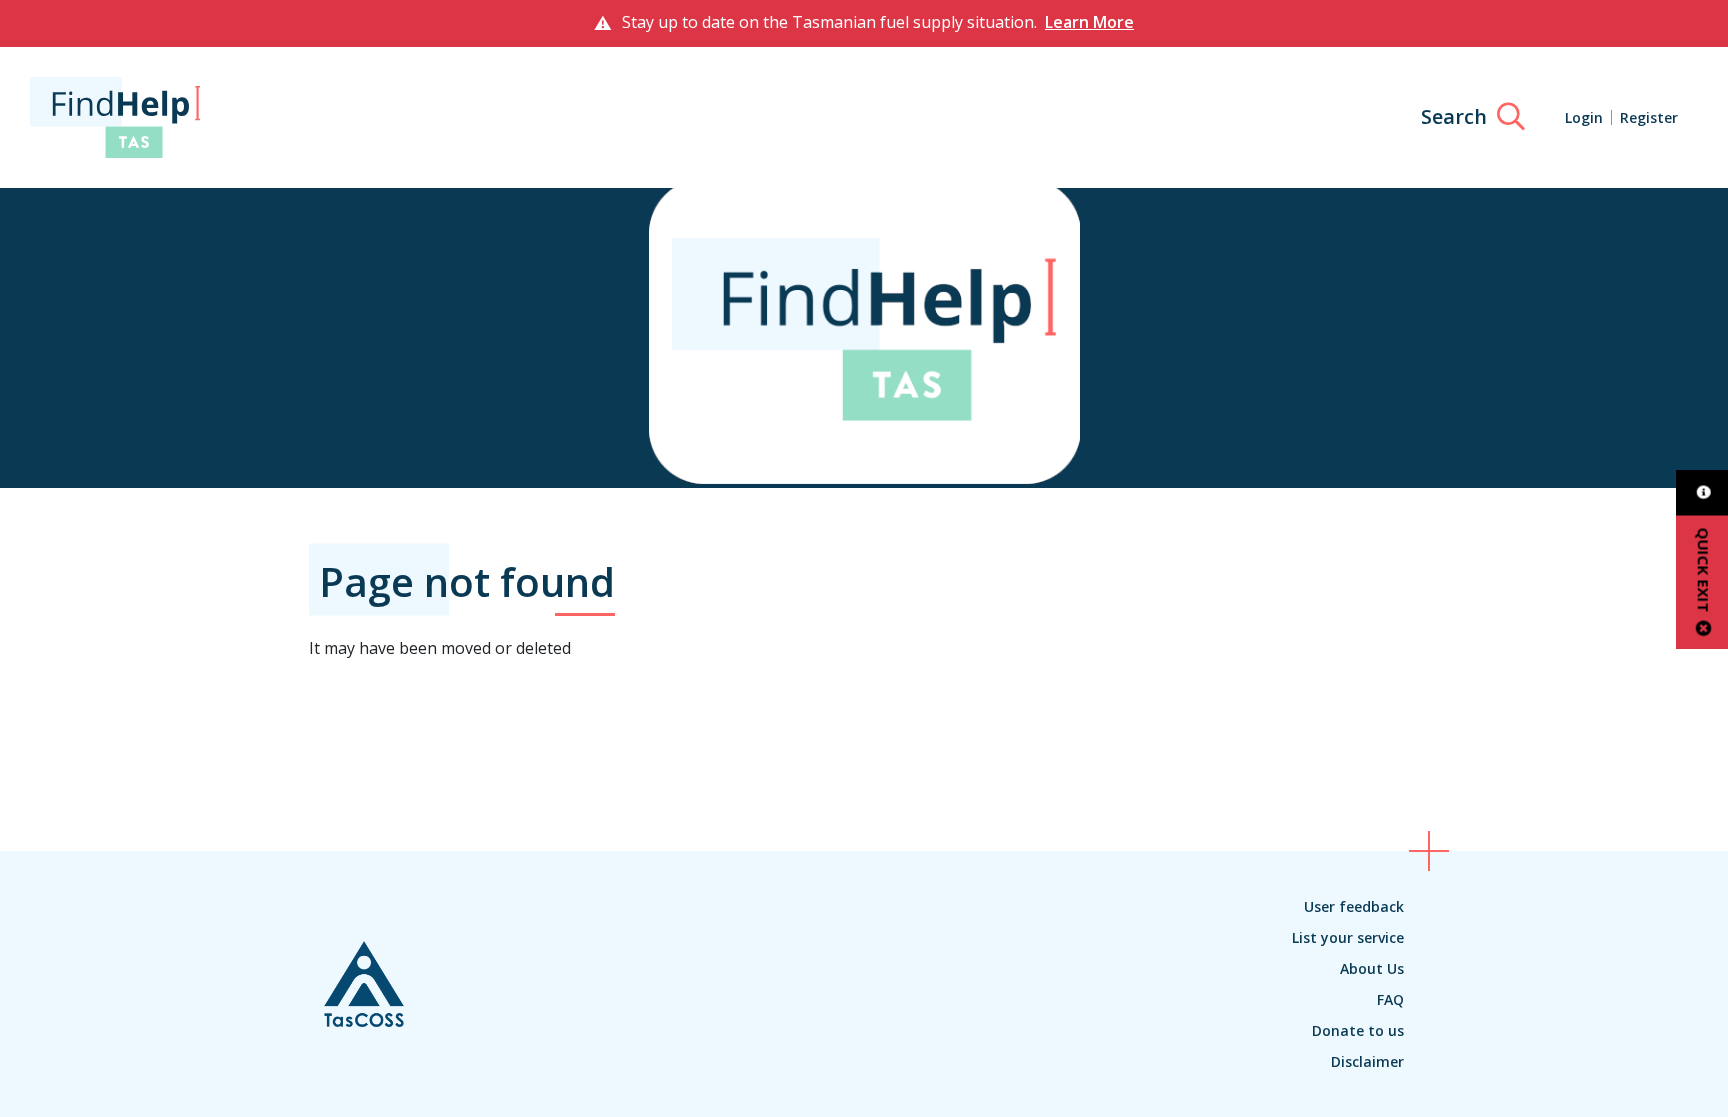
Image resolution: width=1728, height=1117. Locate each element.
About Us (1372, 968)
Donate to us (1358, 1030)
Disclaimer (1367, 1061)
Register (1649, 117)
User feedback (1354, 906)
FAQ (1390, 999)
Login (1584, 117)
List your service (1348, 937)
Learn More (1089, 22)
